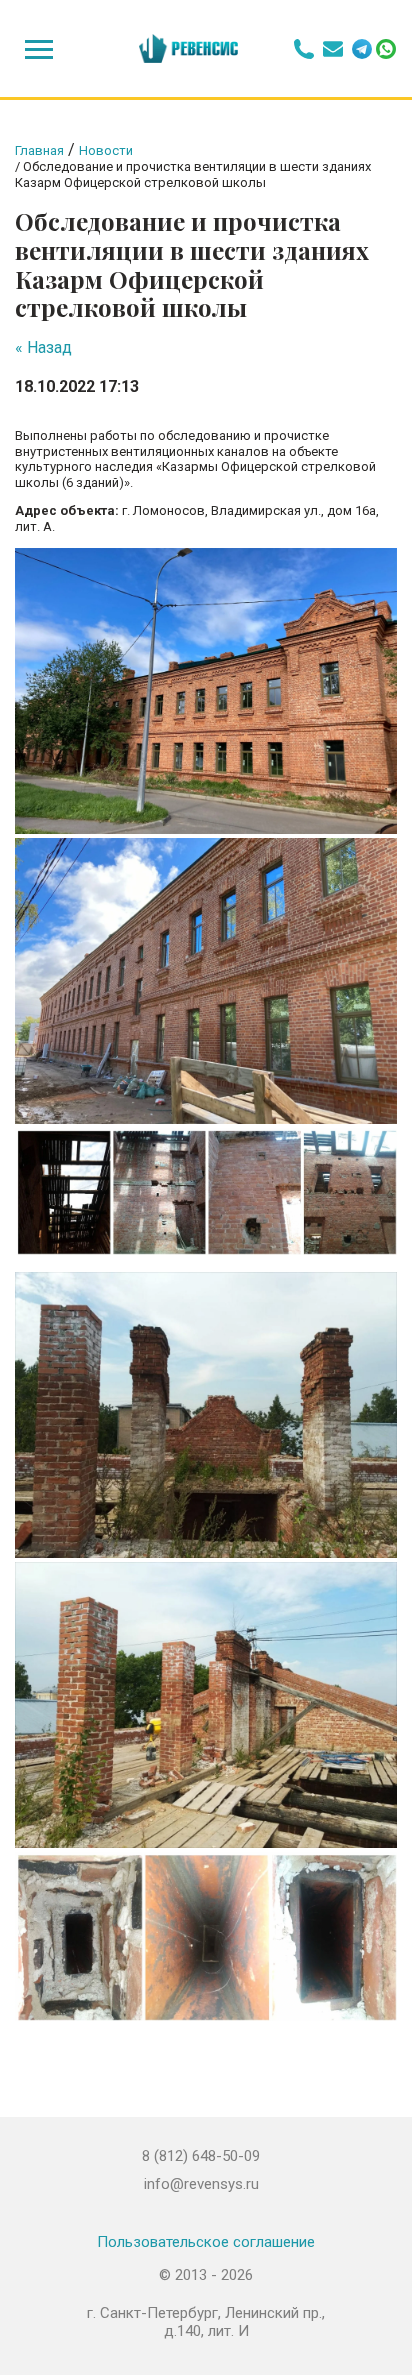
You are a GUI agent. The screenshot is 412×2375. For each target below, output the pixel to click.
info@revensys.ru (201, 2184)
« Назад (43, 347)
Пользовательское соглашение (206, 2242)
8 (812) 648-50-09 (201, 2156)
